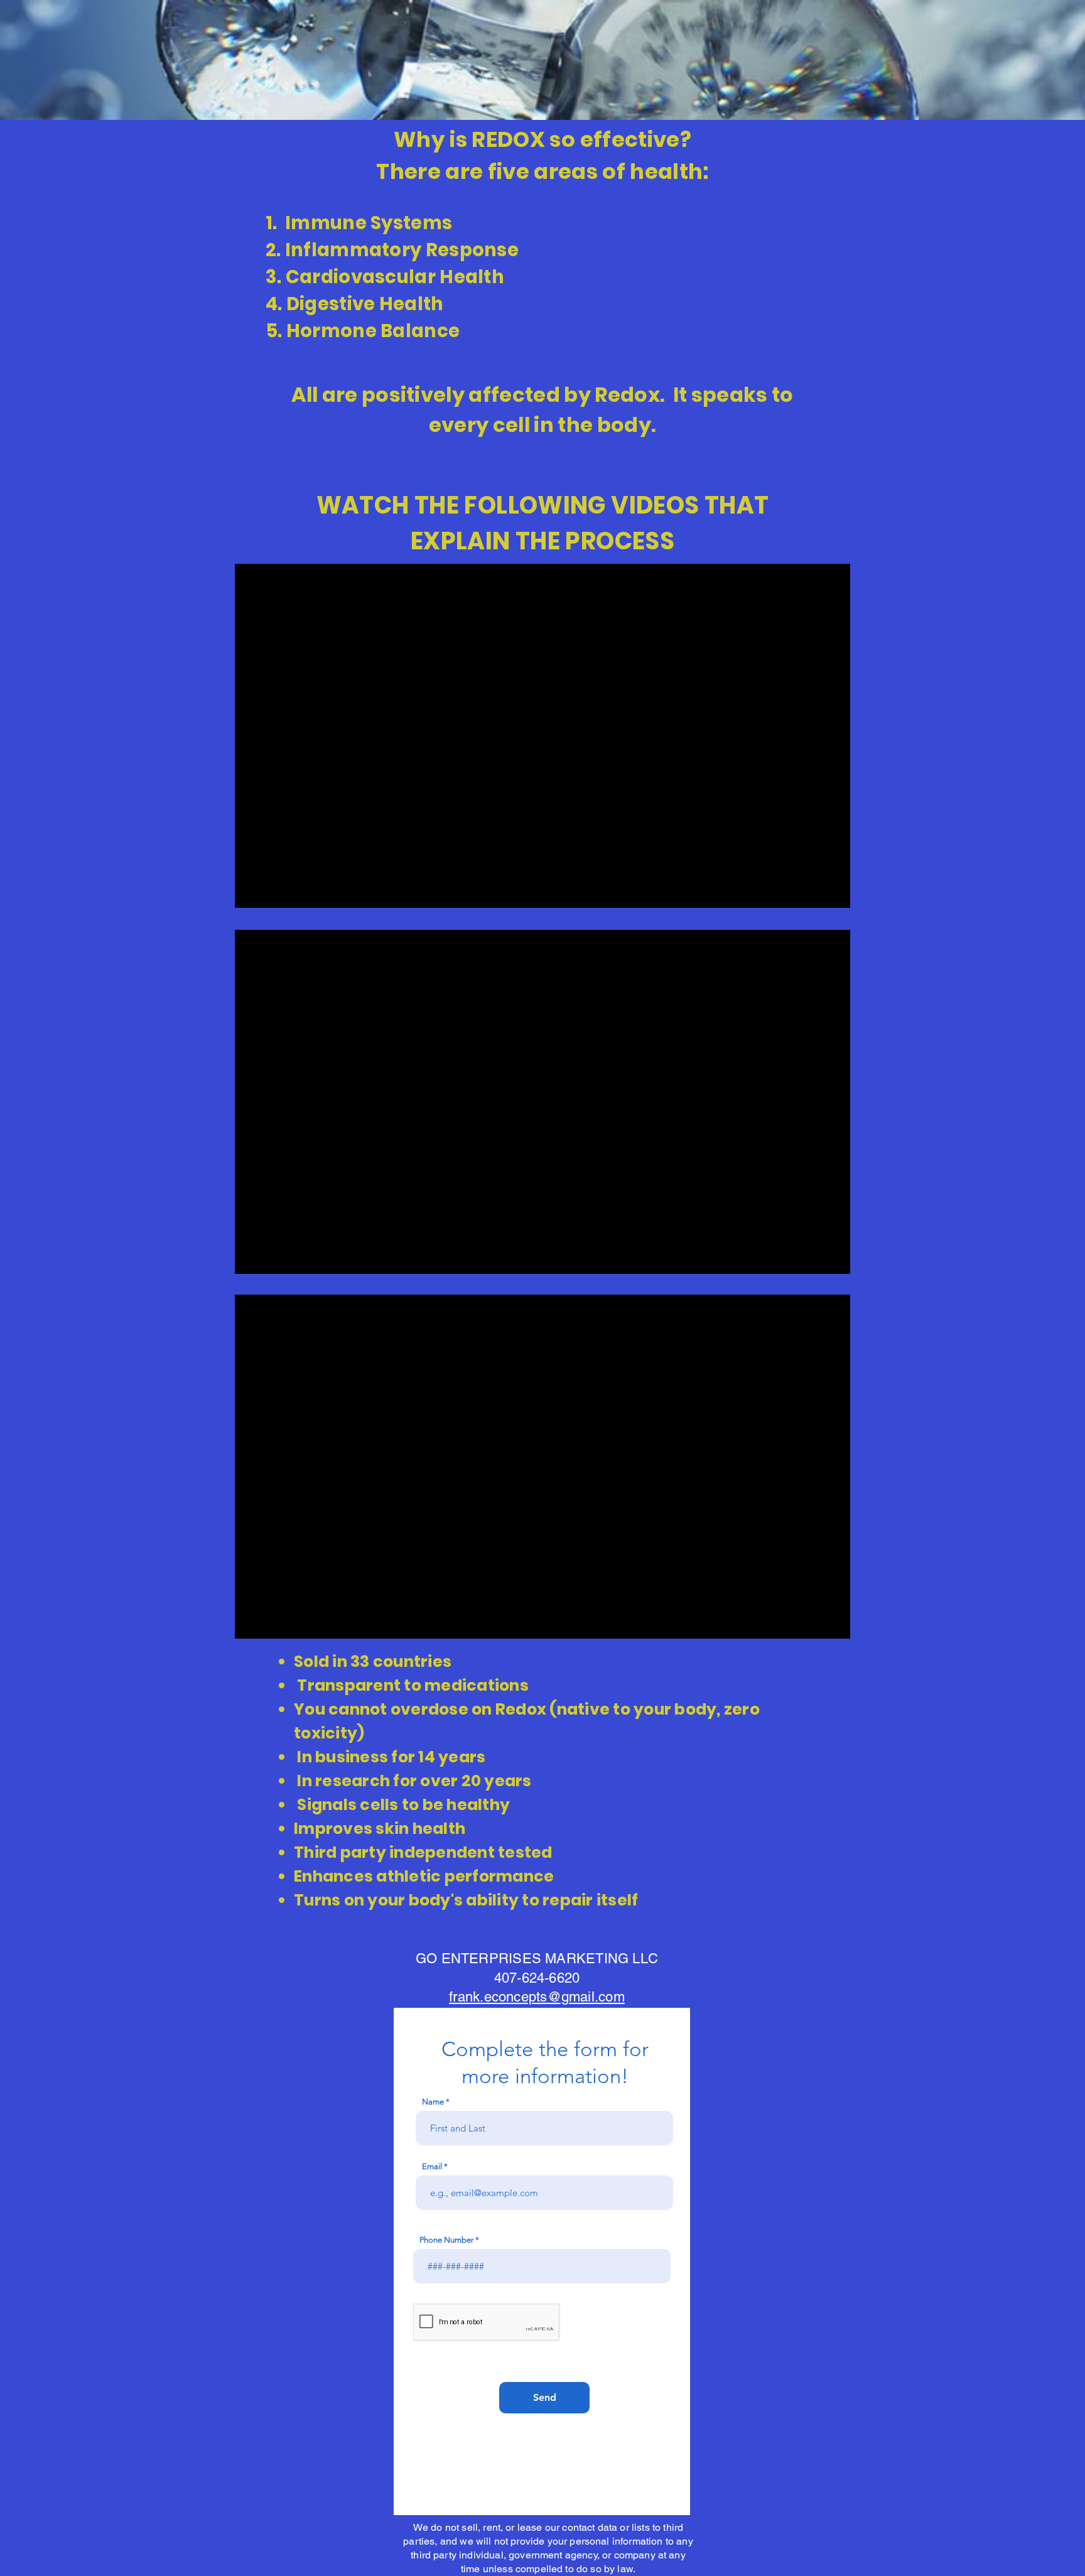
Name (433, 2102)
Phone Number (446, 2240)
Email (432, 2166)
